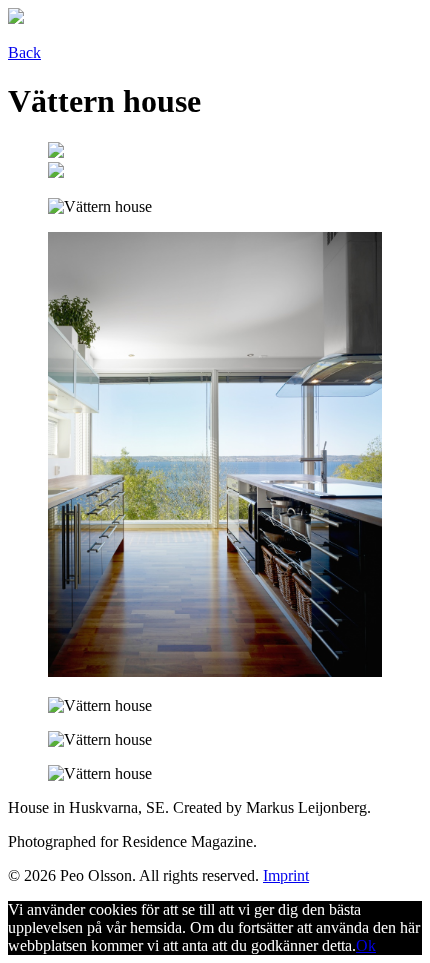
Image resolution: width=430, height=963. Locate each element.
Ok (366, 945)
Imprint (286, 875)
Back (24, 52)
